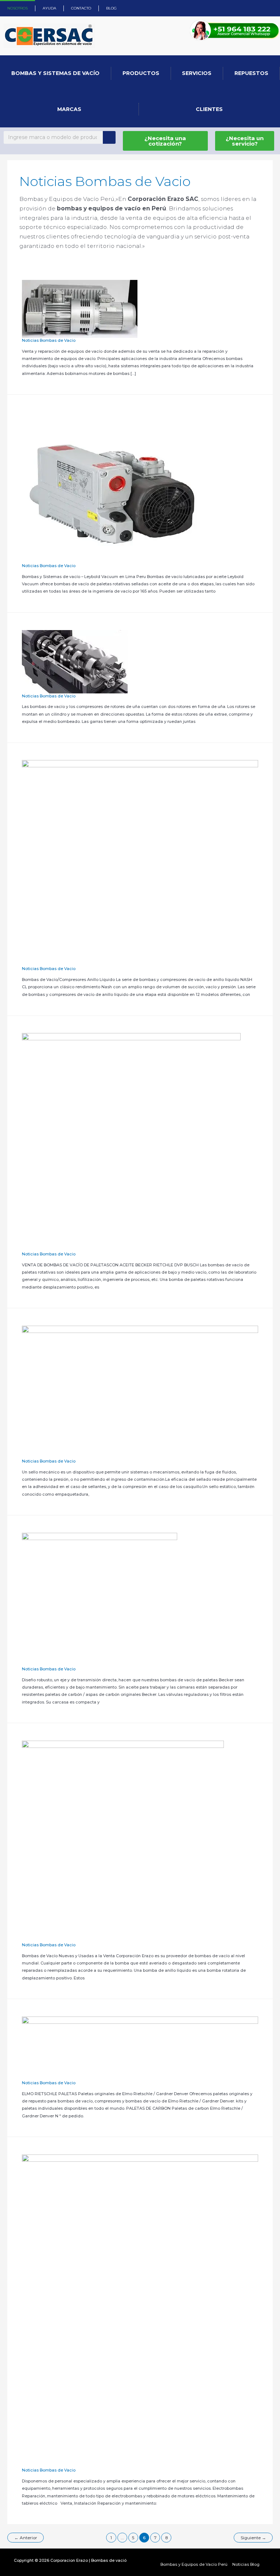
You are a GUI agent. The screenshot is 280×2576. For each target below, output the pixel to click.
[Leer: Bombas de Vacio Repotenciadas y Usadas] (123, 1841)
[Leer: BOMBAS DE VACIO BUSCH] (80, 308)
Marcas (69, 109)
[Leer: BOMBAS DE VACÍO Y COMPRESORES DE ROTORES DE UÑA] (75, 661)
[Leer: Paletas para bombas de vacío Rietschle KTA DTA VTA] (140, 2048)
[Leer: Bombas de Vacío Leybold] (113, 487)
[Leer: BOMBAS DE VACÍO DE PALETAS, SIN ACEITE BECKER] (100, 1599)
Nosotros (17, 8)
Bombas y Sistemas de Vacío (55, 73)
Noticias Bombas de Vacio (49, 340)
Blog (111, 8)
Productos (141, 73)
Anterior (26, 2538)
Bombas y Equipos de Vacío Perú (194, 2564)
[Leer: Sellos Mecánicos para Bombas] (140, 1392)
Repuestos (251, 73)
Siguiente (253, 2538)
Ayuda (49, 8)
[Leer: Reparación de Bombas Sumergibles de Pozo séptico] (140, 2311)
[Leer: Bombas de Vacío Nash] (140, 863)
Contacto (81, 8)
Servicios (197, 73)
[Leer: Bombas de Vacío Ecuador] (131, 1142)
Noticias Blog (246, 2564)
